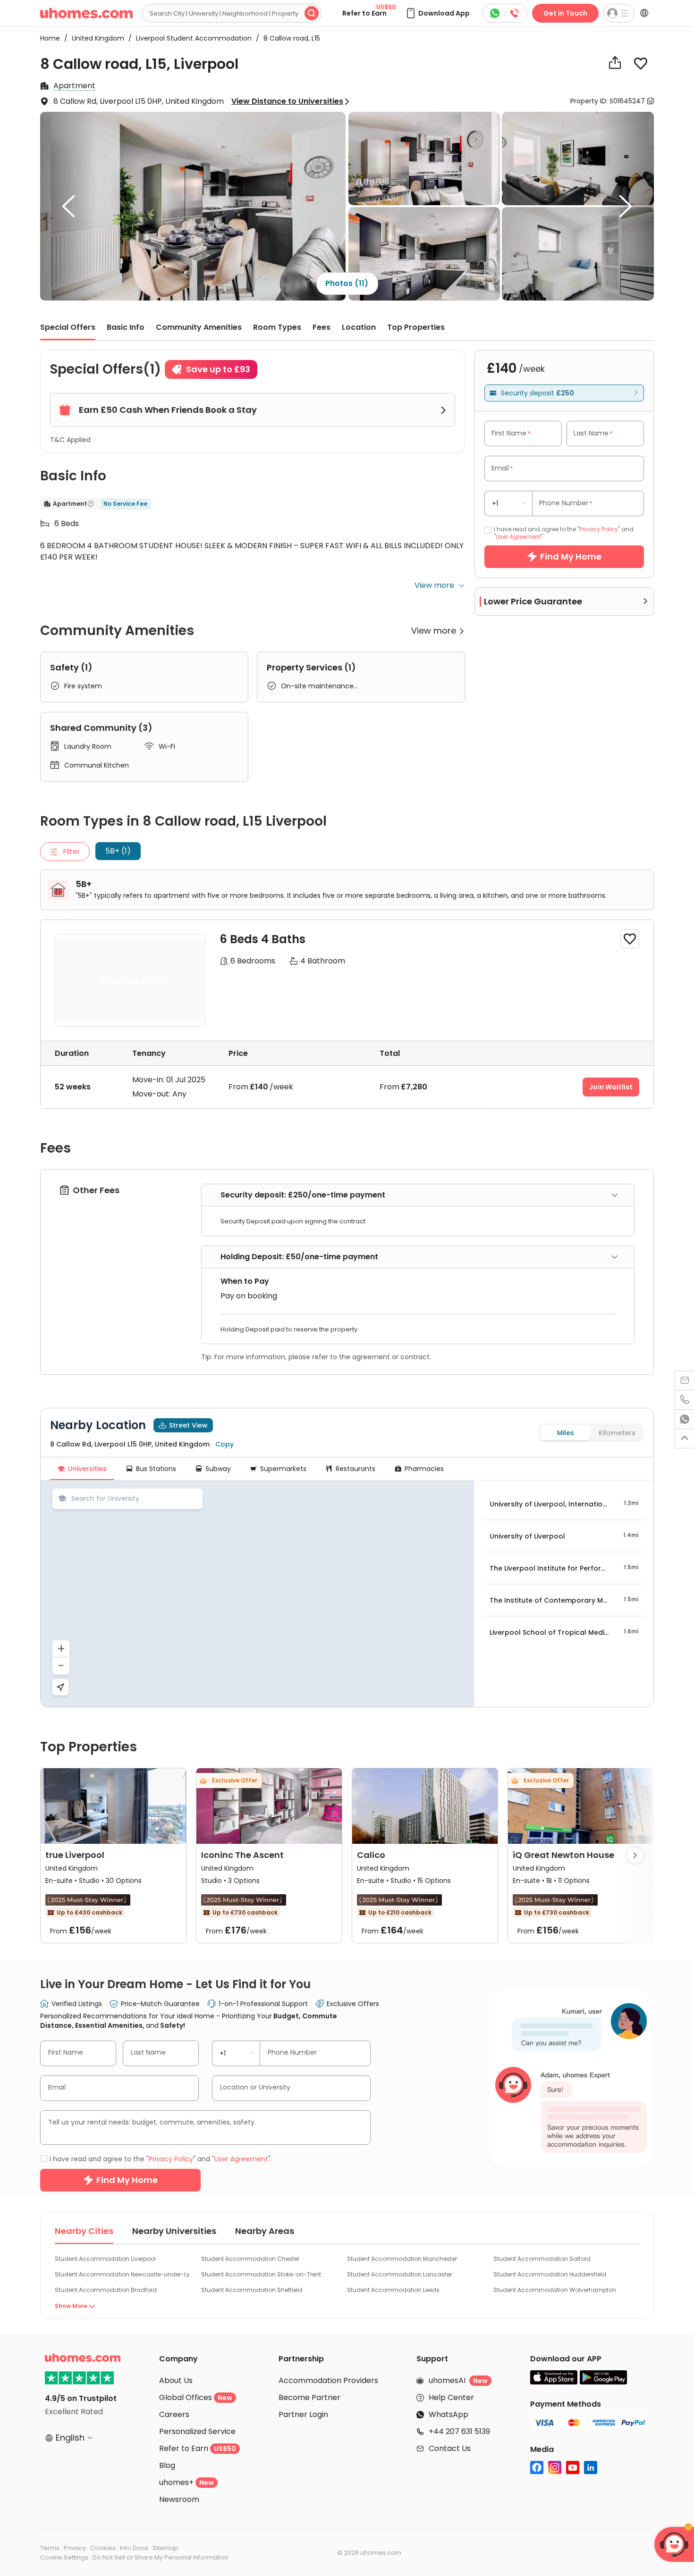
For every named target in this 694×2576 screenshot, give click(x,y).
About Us (176, 2380)
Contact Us (450, 2448)
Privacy (75, 2548)
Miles (566, 1433)
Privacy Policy (599, 529)
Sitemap (165, 2548)
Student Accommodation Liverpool (105, 2259)
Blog (167, 2465)
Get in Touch (565, 13)
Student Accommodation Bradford (106, 2290)
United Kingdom (95, 38)
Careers (174, 2414)
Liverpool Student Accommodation (191, 38)
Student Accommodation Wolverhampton (555, 2290)
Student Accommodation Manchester (402, 2259)
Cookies (103, 2548)
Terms (50, 2548)
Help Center (451, 2397)
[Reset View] (60, 1687)
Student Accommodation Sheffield (252, 2290)
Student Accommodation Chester (250, 2259)
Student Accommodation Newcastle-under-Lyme (124, 2274)
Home (50, 38)
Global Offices (196, 2397)
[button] (437, 13)
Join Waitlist (611, 1087)
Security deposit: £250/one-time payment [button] (303, 1195)
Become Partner (309, 2397)
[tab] (418, 1195)
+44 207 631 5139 (459, 2431)
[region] (257, 1594)
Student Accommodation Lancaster (399, 2274)
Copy (224, 1444)
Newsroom (179, 2499)
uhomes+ (186, 2482)
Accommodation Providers (328, 2380)
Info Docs (134, 2548)
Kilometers (617, 1433)
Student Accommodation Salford (542, 2259)
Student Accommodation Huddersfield (550, 2274)
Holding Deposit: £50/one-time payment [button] (299, 1257)
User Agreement (518, 537)
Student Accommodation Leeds (393, 2290)
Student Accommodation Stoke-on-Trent (261, 2274)
